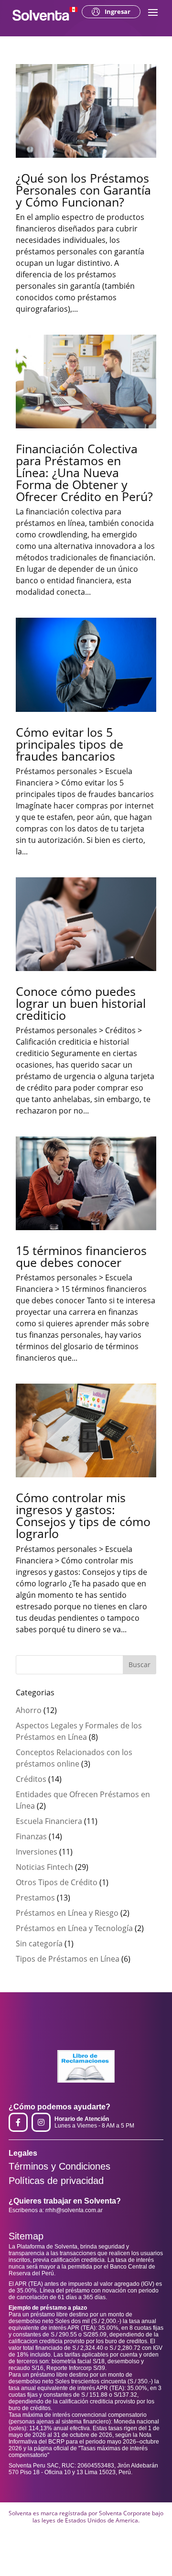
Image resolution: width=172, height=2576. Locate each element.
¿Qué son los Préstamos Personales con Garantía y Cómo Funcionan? (83, 190)
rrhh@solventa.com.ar (74, 2210)
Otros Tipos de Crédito (57, 1882)
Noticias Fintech (44, 1867)
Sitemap (26, 2236)
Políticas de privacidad (56, 2181)
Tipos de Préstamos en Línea (68, 1959)
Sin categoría (39, 1943)
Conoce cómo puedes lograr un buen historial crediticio (81, 1003)
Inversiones (37, 1852)
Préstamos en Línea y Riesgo (67, 1913)
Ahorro (29, 1710)
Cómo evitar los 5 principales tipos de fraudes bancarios (70, 744)
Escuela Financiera (49, 1821)
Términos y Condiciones (59, 2166)
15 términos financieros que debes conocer (81, 1256)
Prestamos (35, 1898)
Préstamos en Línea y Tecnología (74, 1928)
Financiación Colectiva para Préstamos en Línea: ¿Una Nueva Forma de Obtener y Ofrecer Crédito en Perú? (84, 472)
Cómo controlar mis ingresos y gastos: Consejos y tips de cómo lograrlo (83, 1515)
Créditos (31, 1779)
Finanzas (31, 1836)
